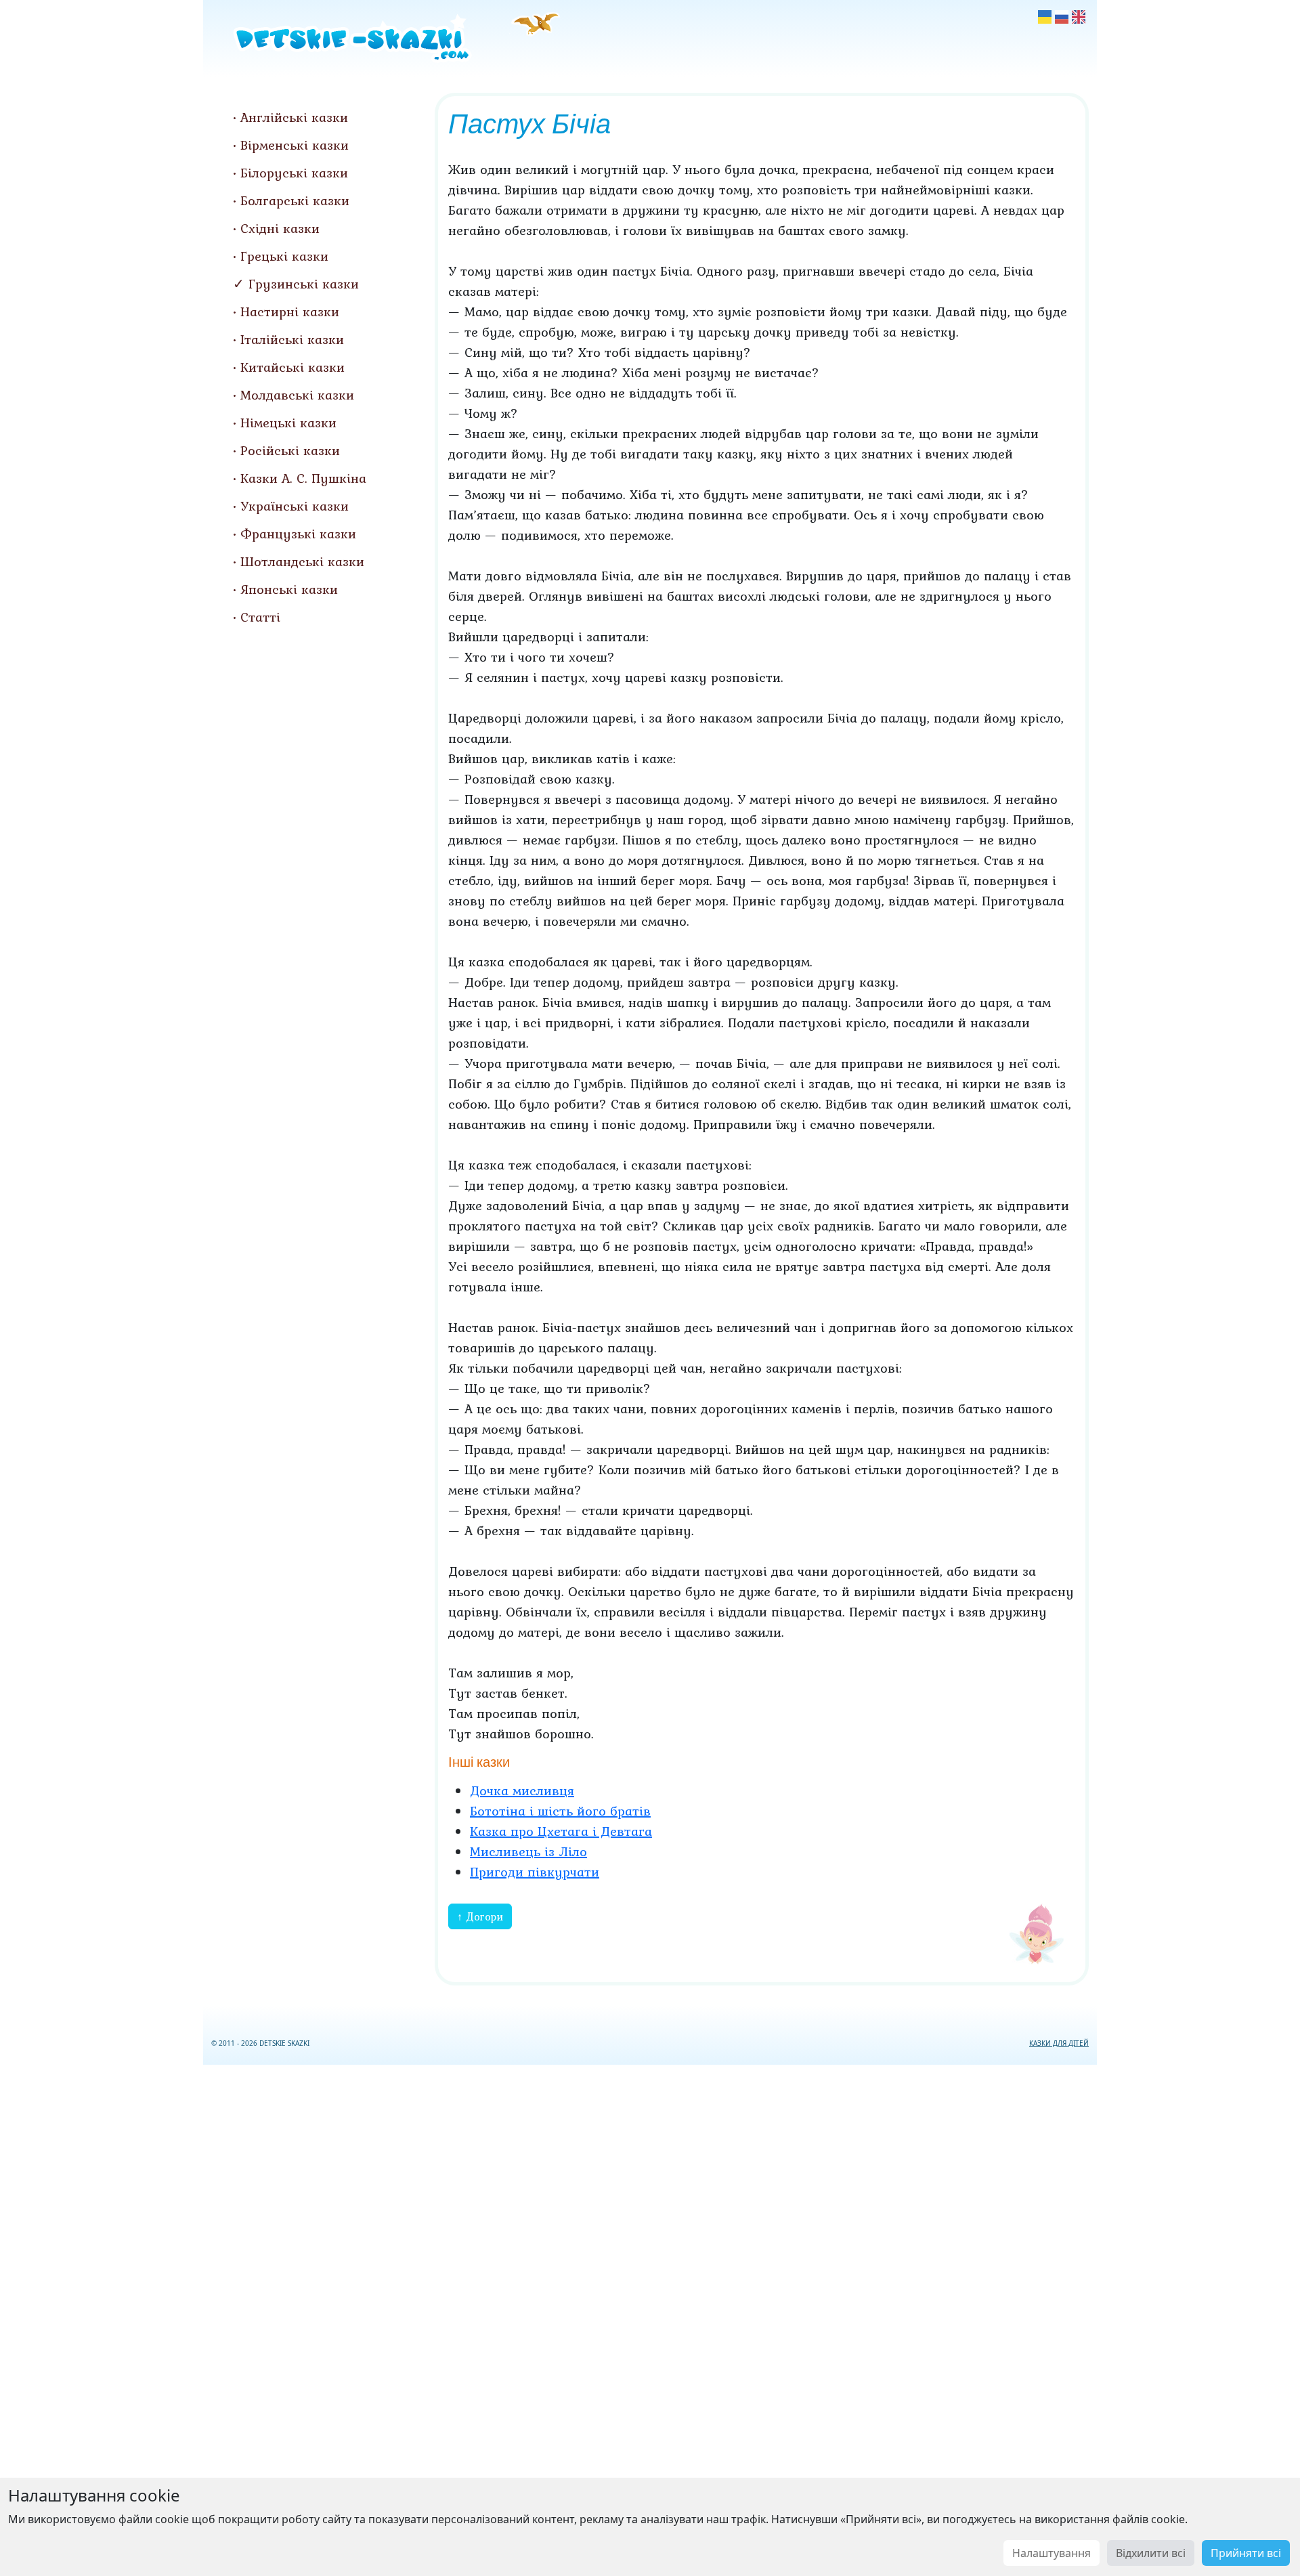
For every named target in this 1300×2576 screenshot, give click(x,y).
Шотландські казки (302, 561)
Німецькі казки (288, 423)
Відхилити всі (1151, 2553)
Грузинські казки (304, 284)
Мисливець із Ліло (528, 1851)
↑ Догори (480, 1916)
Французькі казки (298, 534)
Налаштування (1052, 2553)
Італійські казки (292, 339)
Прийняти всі (1246, 2553)
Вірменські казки (295, 145)
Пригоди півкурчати (535, 1872)
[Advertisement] (650, 2318)
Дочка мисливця (522, 1790)
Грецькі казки (284, 256)
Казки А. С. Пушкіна (303, 478)
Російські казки (290, 450)
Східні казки (280, 228)
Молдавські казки (297, 395)
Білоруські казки (294, 173)
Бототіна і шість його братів (560, 1811)
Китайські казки (292, 367)
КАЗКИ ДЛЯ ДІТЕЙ (1059, 2043)
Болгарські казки (295, 200)
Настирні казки (290, 312)
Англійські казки (294, 117)
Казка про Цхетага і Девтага (561, 1831)
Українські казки (295, 506)
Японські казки (289, 589)
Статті (260, 617)
